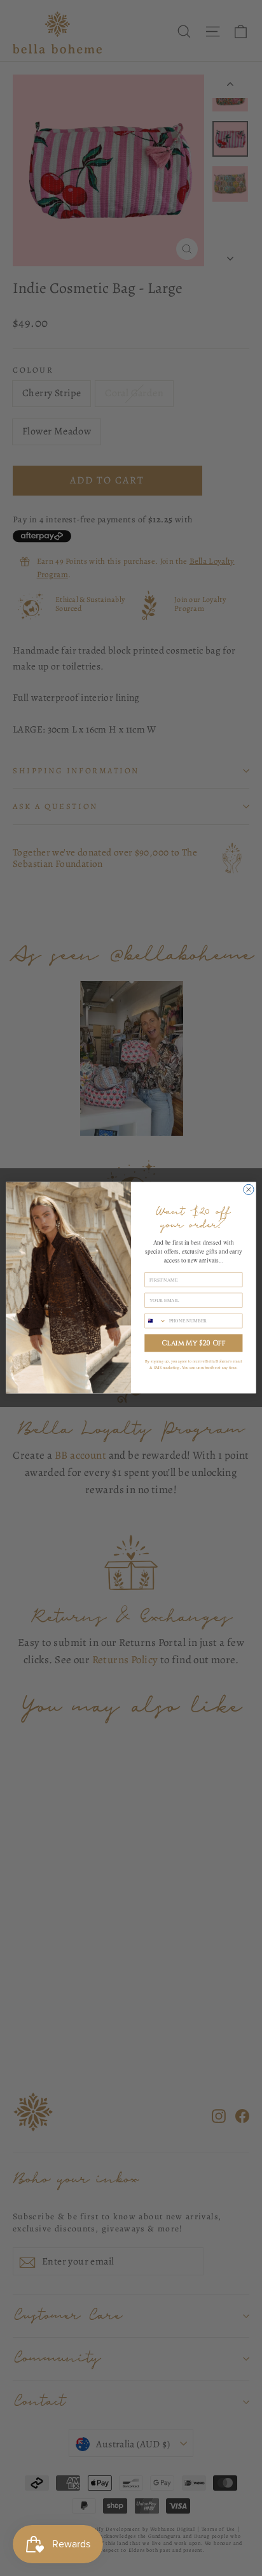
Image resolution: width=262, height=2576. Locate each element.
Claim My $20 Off (193, 1343)
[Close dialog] (249, 1190)
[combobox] (155, 1321)
